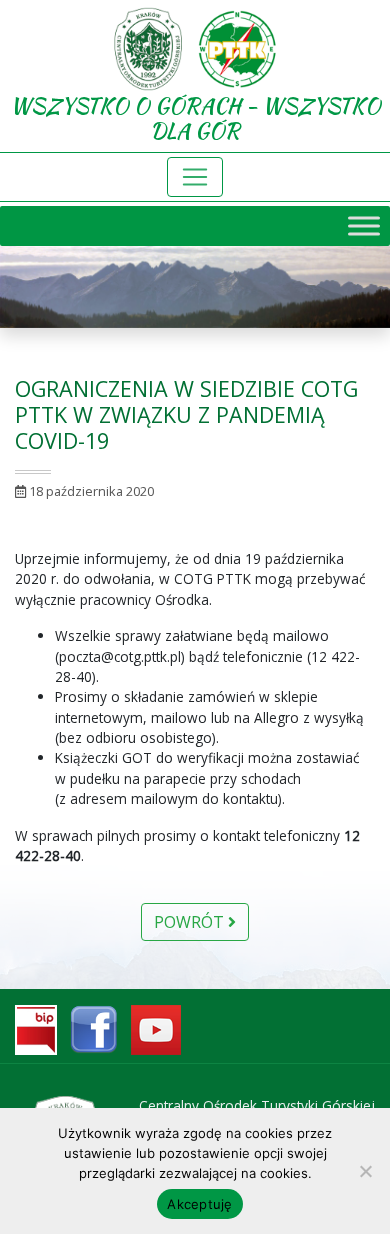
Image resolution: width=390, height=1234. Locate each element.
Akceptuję (199, 1204)
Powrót (191, 922)
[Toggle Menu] (364, 226)
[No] (365, 1171)
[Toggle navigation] (195, 177)
